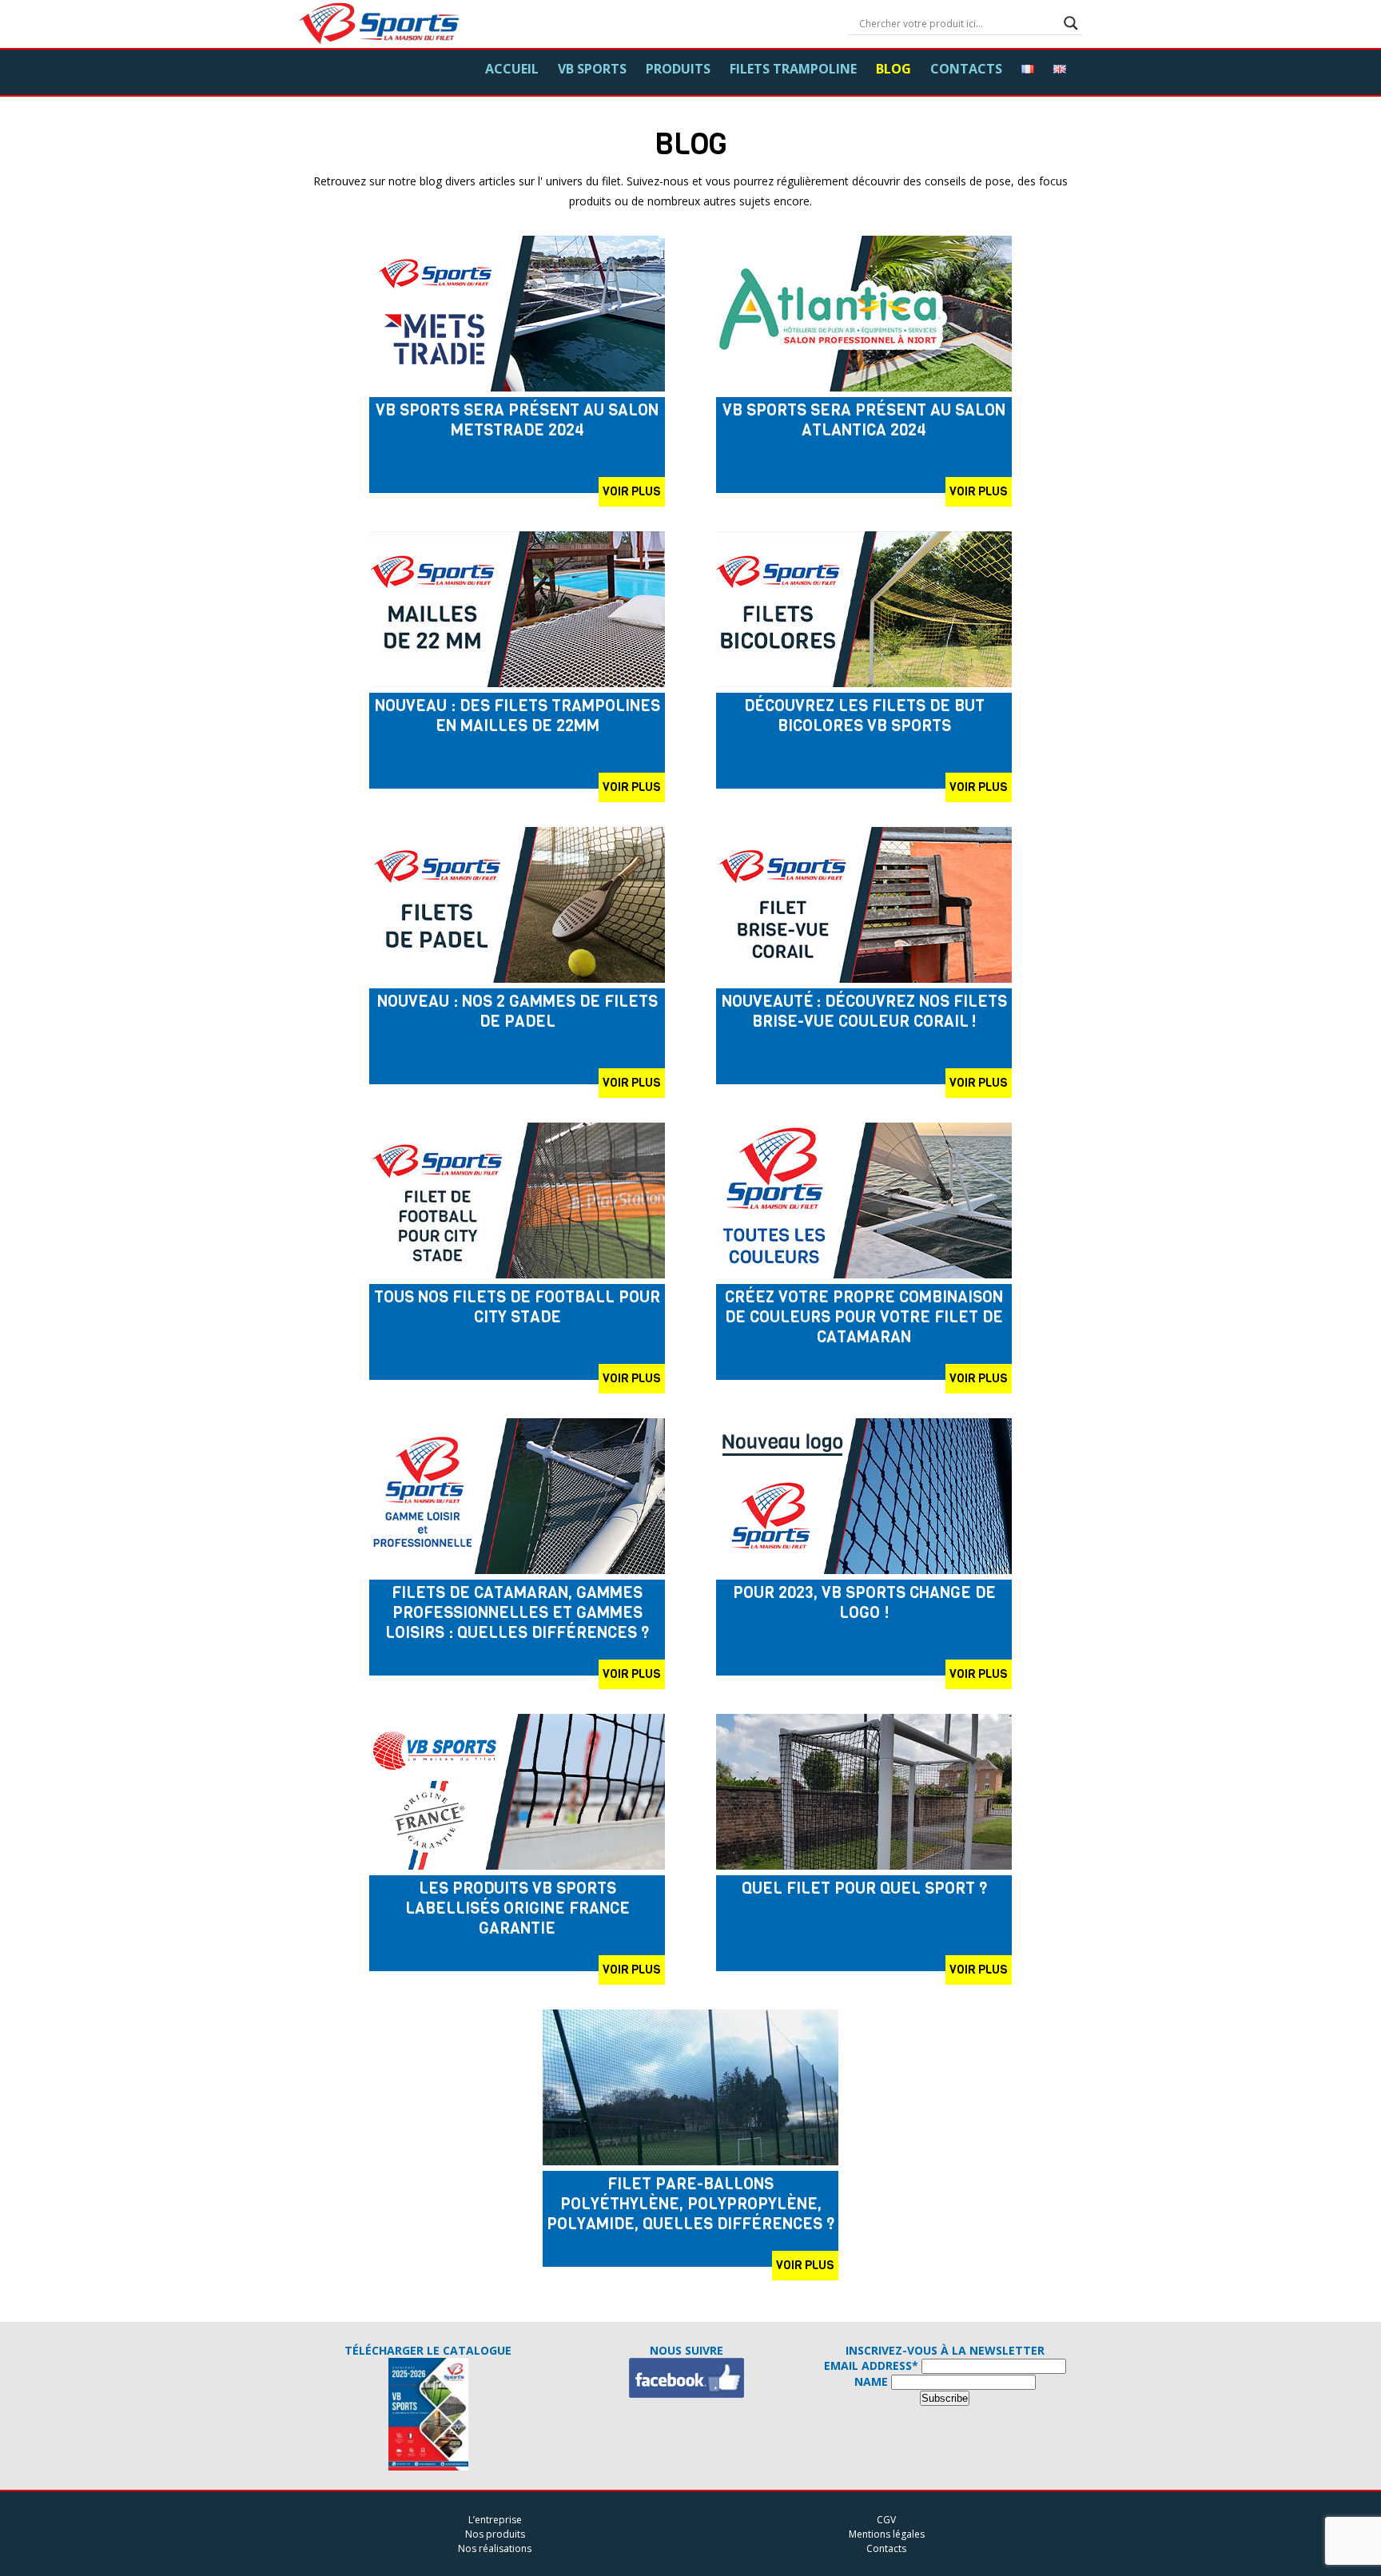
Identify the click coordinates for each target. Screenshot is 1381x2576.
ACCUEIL (512, 69)
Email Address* (871, 2365)
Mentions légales (887, 2534)
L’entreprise (495, 2520)
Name (871, 2381)
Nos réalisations (495, 2548)
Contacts (966, 69)
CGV (886, 2520)
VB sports (592, 69)
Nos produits (495, 2534)
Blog (893, 69)
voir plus (632, 491)
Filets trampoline (793, 69)
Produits (678, 69)
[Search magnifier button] (1071, 23)
